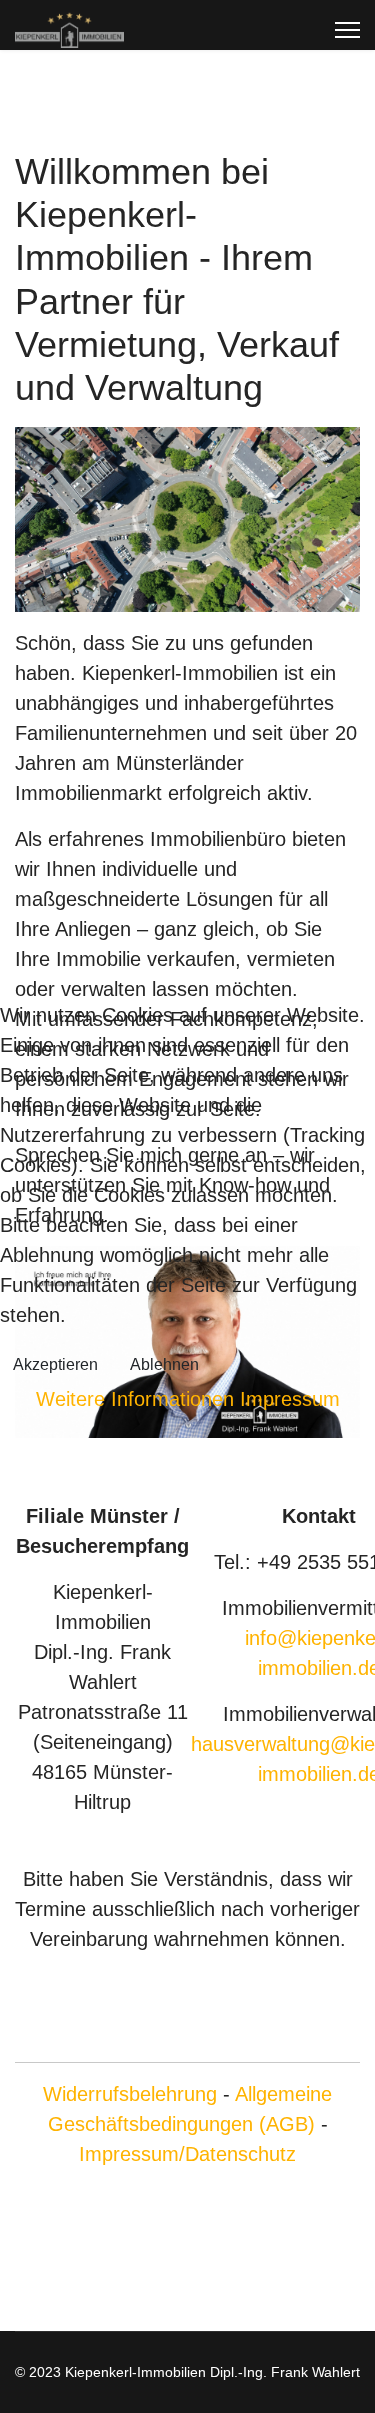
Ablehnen (164, 1364)
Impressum (290, 1399)
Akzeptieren (55, 1364)
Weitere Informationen (135, 1399)
